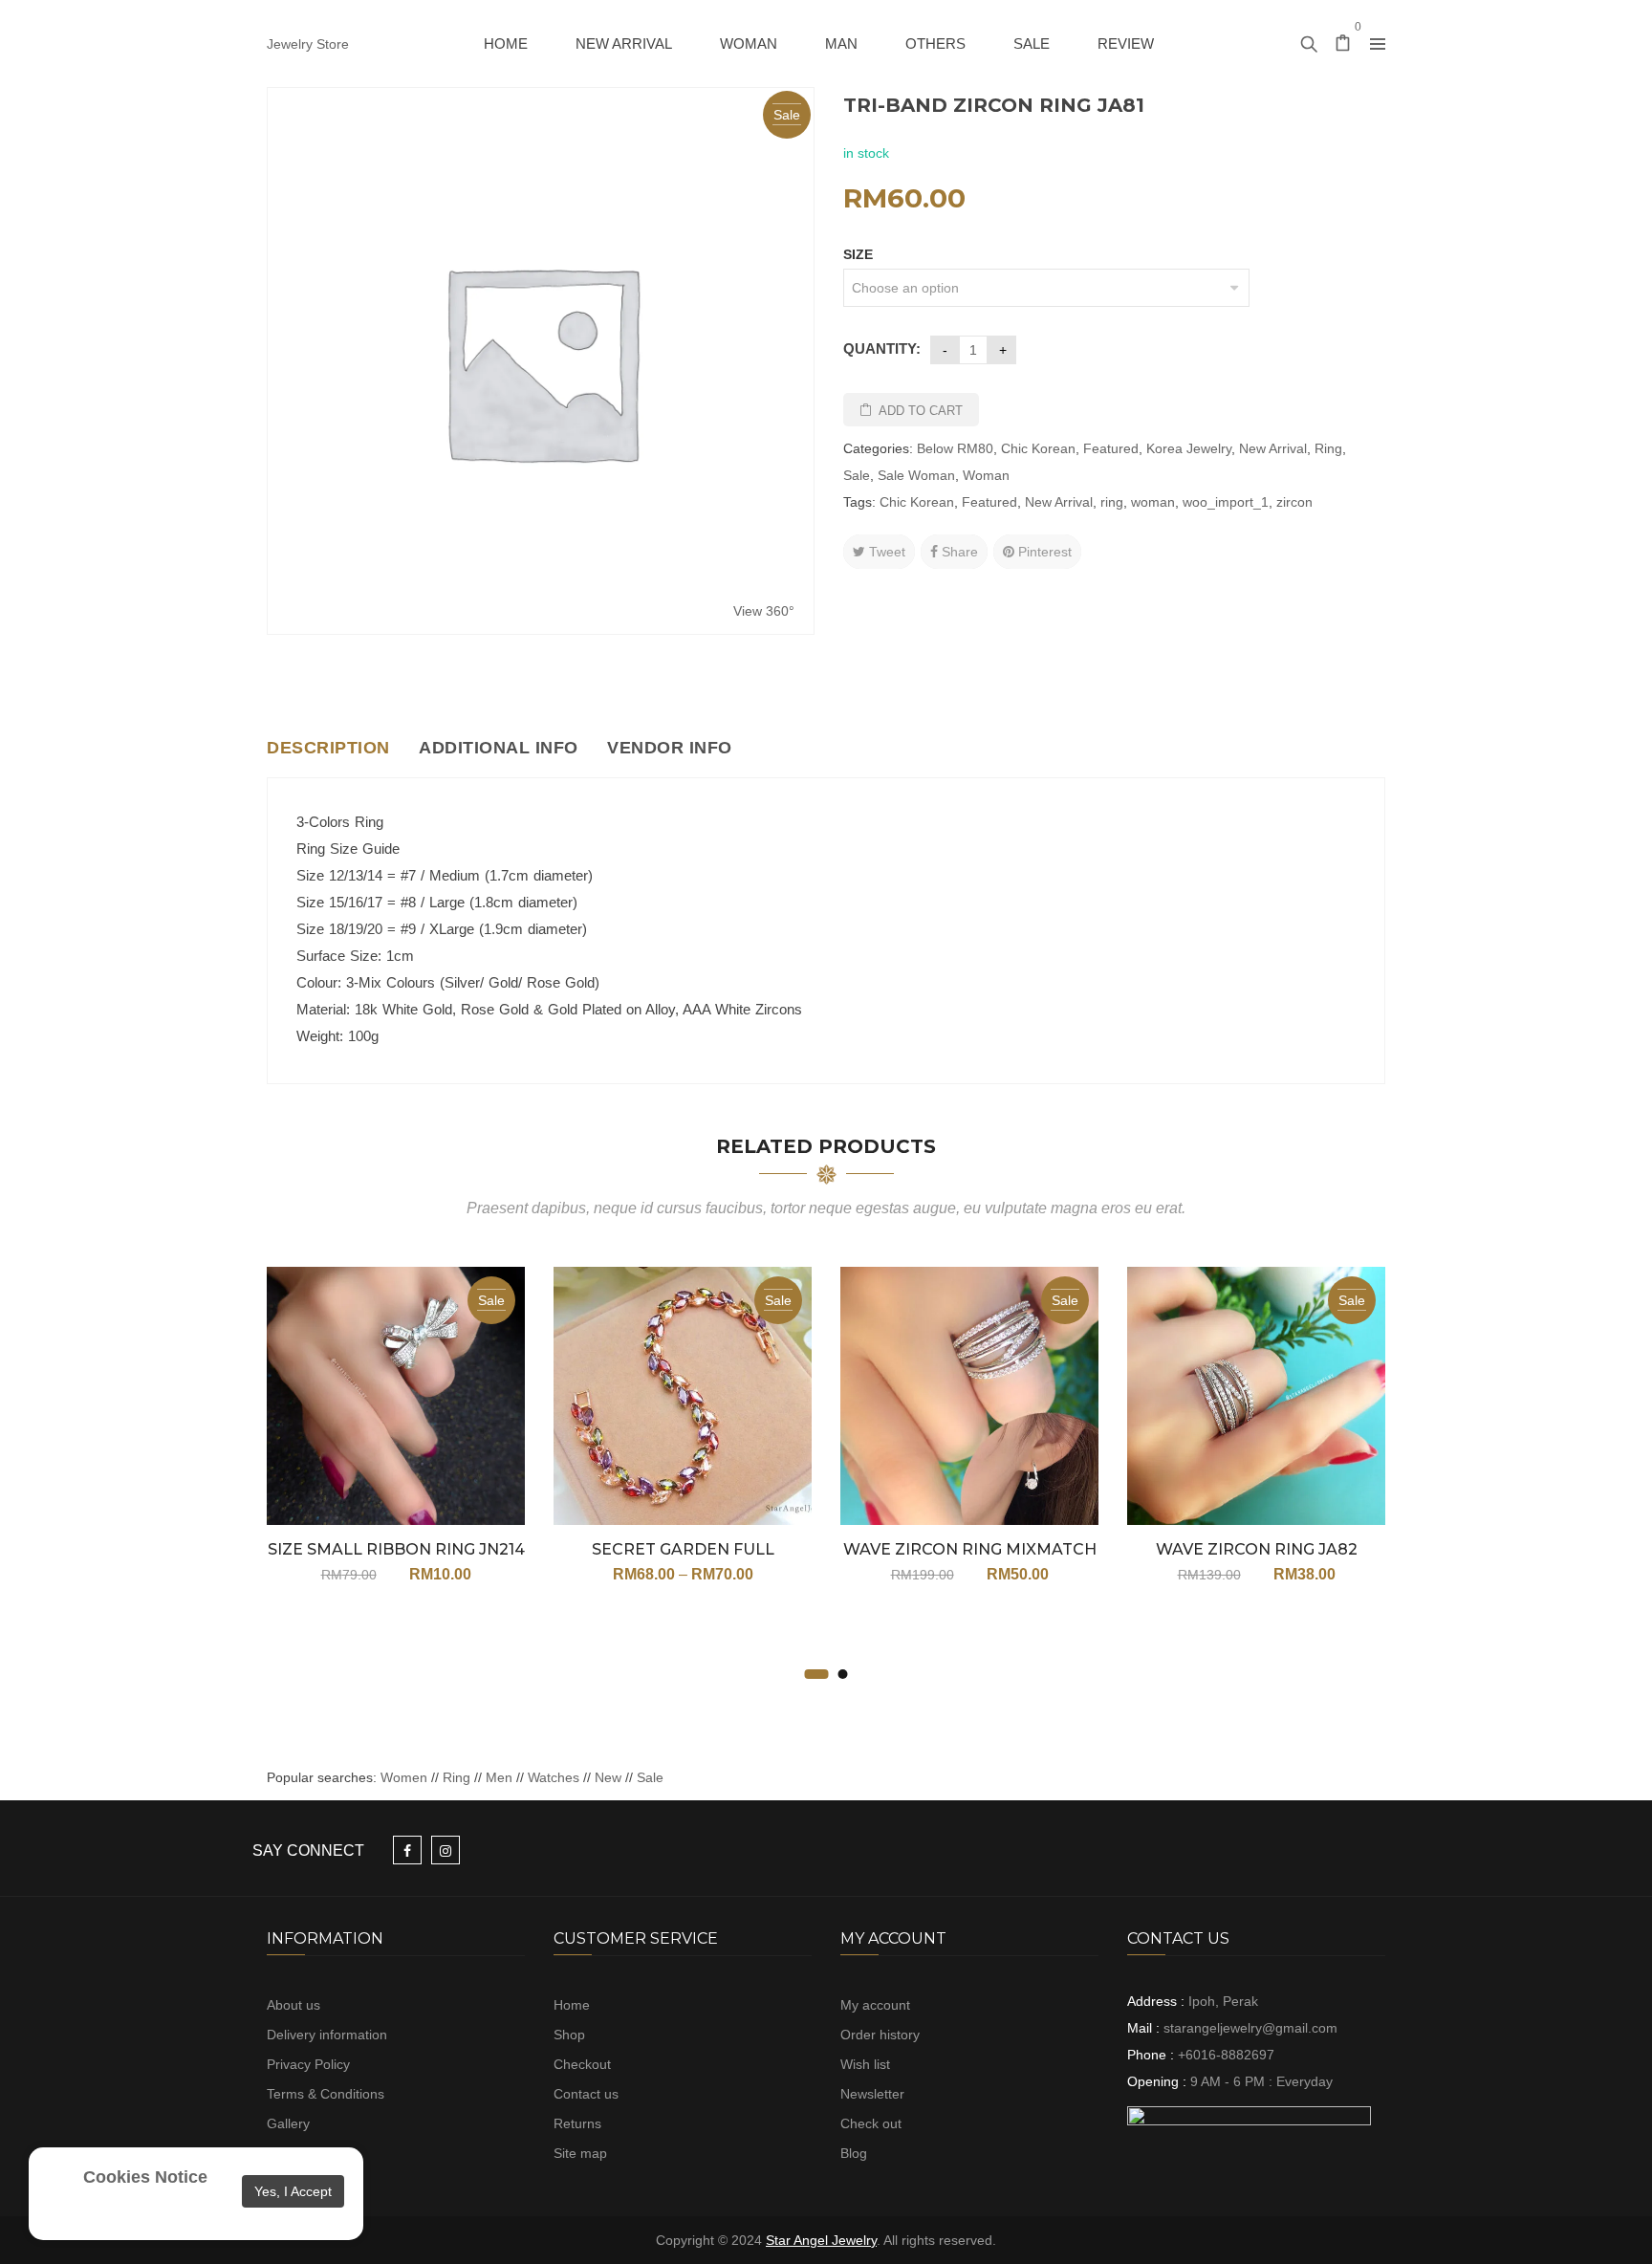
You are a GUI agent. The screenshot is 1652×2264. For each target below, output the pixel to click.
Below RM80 (955, 448)
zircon (1294, 502)
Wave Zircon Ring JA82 (1257, 1549)
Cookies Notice (145, 2177)
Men (499, 1777)
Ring (1328, 448)
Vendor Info (670, 748)
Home (572, 2005)
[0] (1343, 45)
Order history (880, 2035)
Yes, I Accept (293, 2191)
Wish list (865, 2064)
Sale (857, 475)
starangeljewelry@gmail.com (1250, 2028)
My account (875, 2005)
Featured (1111, 448)
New (608, 1777)
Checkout (582, 2064)
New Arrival (1273, 448)
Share (958, 552)
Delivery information (327, 2035)
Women (406, 1777)
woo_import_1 (1226, 502)
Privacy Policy (308, 2064)
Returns (577, 2123)
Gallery (288, 2123)
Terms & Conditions (326, 2094)
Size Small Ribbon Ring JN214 (396, 1549)
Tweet (885, 552)
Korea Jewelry (1189, 448)
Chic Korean (1038, 448)
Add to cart (921, 411)
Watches (554, 1777)
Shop (569, 2035)
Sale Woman (916, 475)
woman (1153, 502)
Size (858, 254)
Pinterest (1043, 552)
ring (1112, 502)
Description (328, 748)
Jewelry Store (308, 44)
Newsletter (872, 2094)
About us (293, 2005)
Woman (986, 475)
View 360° (764, 611)
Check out (871, 2123)
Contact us (586, 2094)
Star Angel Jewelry (821, 2240)
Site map (580, 2153)
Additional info (499, 748)
